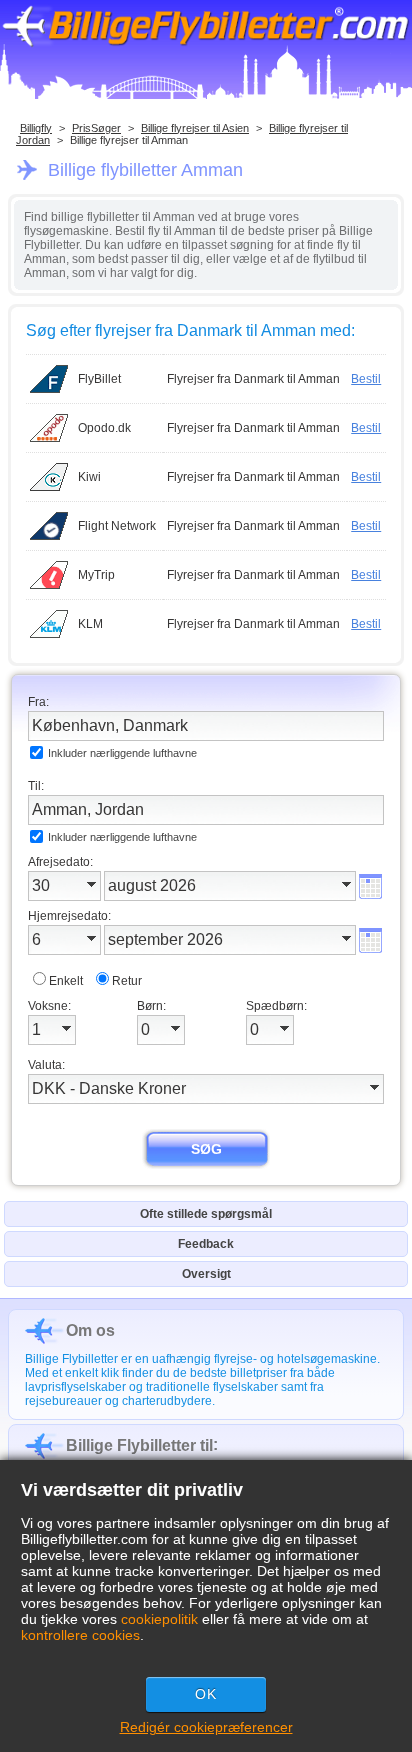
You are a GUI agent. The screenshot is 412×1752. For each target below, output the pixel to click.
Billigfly (36, 128)
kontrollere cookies (80, 1635)
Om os (90, 1330)
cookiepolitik (159, 1619)
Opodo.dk (104, 428)
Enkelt (66, 981)
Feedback (206, 1244)
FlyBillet (99, 379)
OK (206, 1694)
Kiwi (89, 477)
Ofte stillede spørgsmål (206, 1214)
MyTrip (96, 575)
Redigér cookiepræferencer (206, 1727)
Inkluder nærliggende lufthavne (122, 753)
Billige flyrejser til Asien (195, 128)
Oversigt (206, 1274)
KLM (90, 624)
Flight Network (117, 526)
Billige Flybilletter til (139, 1445)
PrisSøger (96, 128)
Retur (127, 981)
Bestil (366, 379)
